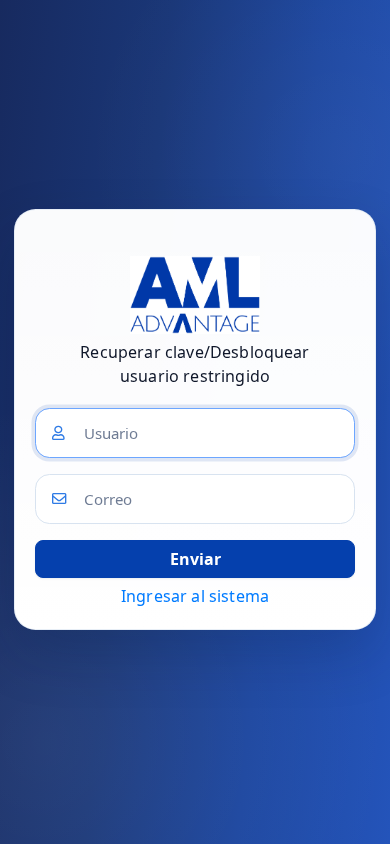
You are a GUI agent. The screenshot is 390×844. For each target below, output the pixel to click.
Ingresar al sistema (195, 596)
